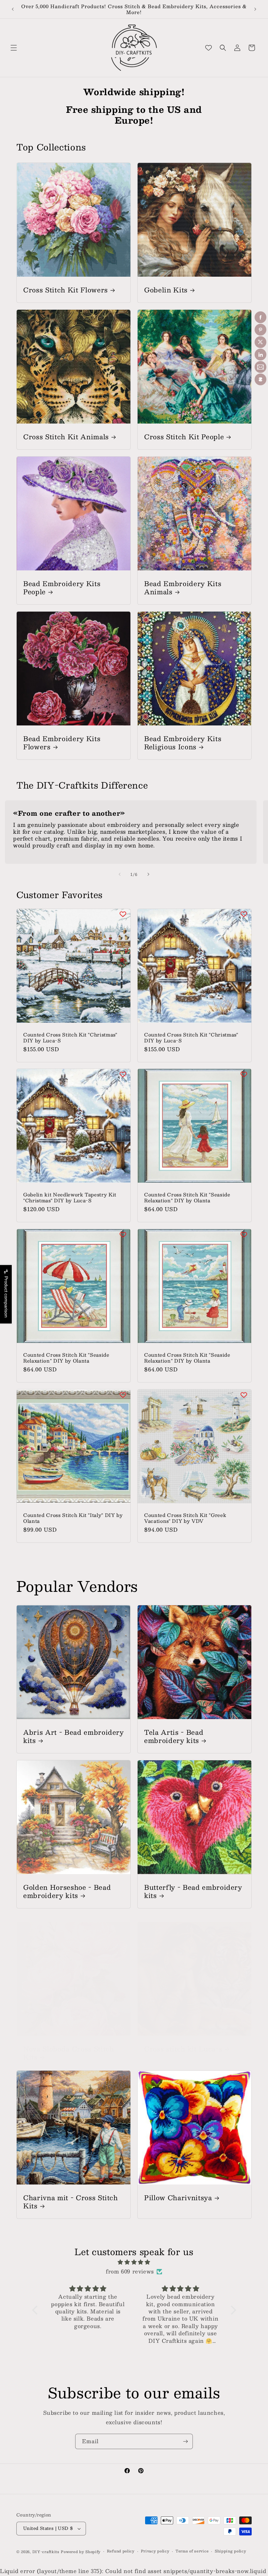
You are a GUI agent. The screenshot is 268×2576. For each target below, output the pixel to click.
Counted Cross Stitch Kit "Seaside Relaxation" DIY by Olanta (187, 1197)
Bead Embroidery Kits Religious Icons (183, 742)
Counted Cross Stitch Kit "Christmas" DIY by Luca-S (70, 1037)
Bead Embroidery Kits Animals (183, 587)
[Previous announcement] (13, 9)
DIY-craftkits (46, 2552)
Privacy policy (155, 2551)
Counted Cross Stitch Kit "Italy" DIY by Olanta (73, 1518)
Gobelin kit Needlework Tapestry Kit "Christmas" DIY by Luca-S (70, 1197)
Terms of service (192, 2551)
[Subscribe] (185, 2441)
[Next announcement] (255, 9)
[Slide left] (120, 874)
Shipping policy (231, 2551)
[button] (14, 48)
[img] (134, 2262)
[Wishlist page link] (209, 48)
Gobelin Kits (166, 290)
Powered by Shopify (81, 2552)
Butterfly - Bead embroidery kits (193, 1891)
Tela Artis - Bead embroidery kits (174, 1736)
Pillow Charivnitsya (178, 2197)
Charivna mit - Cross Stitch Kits (71, 2202)
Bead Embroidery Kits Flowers (62, 742)
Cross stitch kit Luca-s (183, 2049)
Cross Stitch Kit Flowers (66, 290)
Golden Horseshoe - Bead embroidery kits (67, 1891)
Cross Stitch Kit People (184, 436)
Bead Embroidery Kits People (62, 587)
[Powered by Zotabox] (260, 379)
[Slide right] (148, 874)
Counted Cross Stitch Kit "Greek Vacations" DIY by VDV (185, 1518)
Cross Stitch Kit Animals (66, 436)
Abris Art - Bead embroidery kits (74, 1736)
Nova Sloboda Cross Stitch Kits (69, 2053)
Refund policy (121, 2551)
